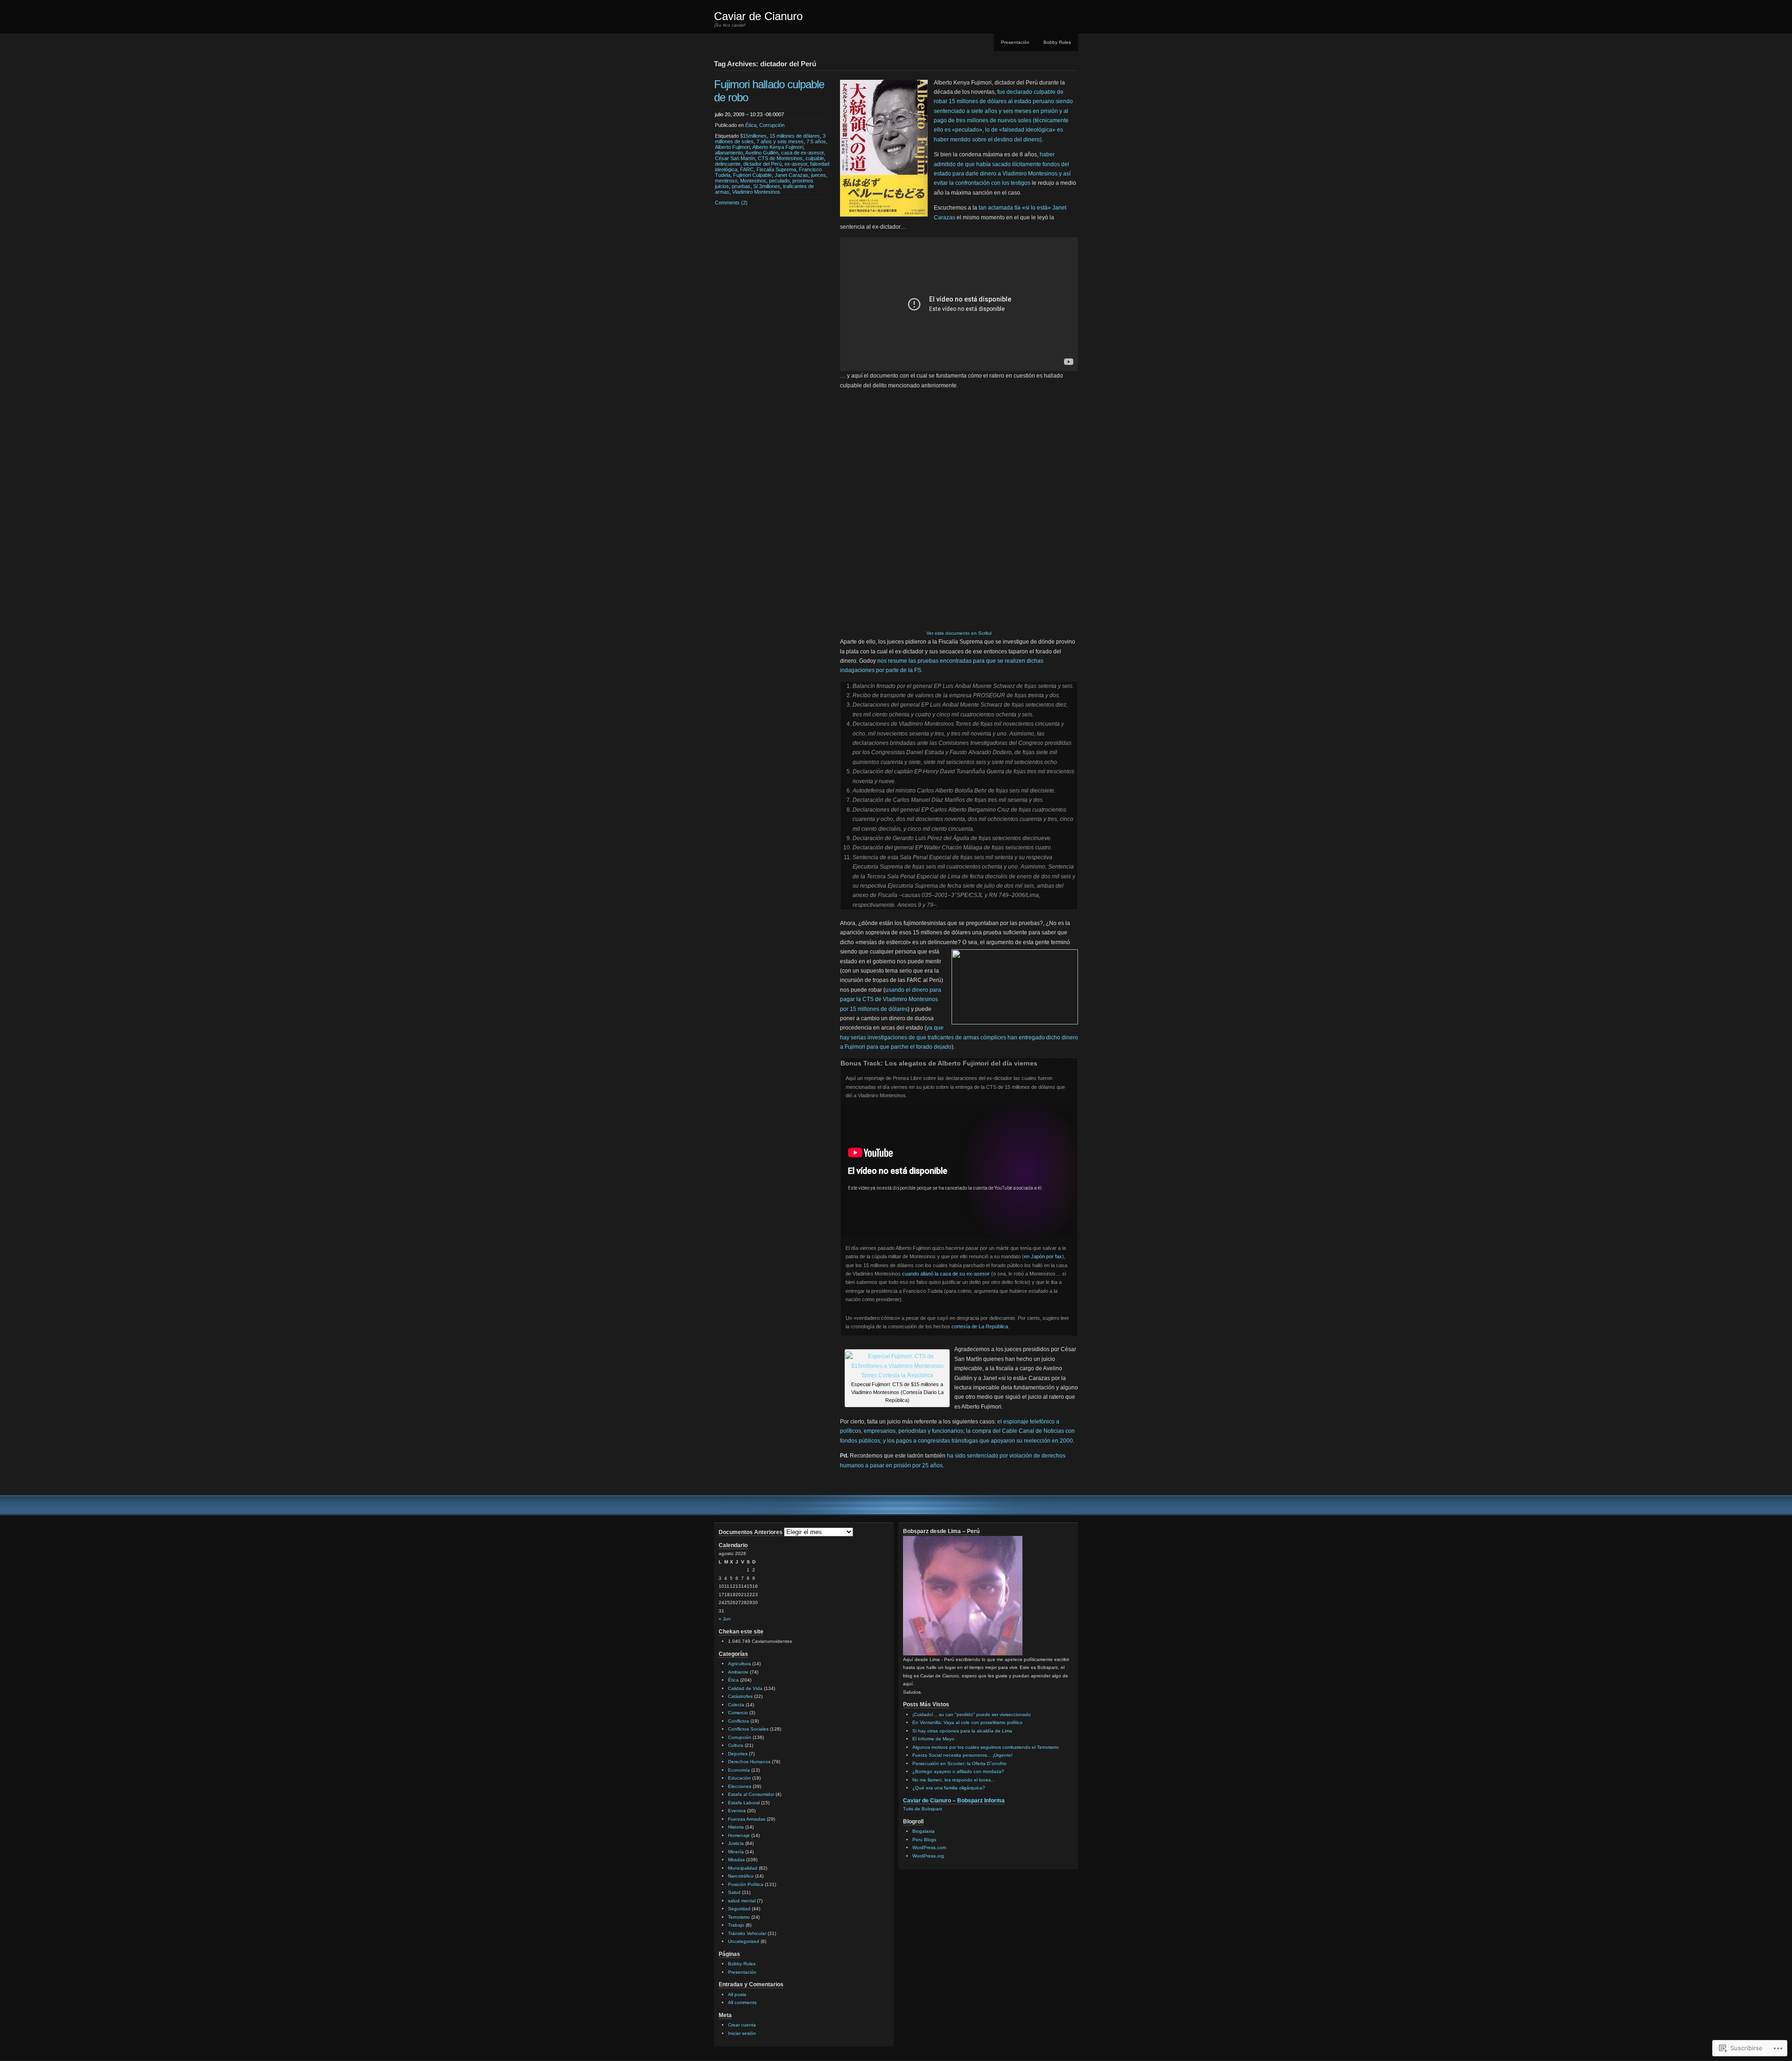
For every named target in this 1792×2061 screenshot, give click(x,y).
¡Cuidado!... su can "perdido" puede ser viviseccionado (972, 1714)
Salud (734, 1892)
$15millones (753, 136)
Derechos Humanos (749, 1762)
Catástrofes (740, 1696)
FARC (747, 169)
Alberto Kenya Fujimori (778, 147)
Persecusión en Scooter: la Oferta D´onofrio (959, 1763)
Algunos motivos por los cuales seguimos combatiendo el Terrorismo (986, 1747)
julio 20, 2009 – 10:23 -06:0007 (749, 114)
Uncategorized (744, 1941)
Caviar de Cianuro (758, 16)
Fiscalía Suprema (776, 169)
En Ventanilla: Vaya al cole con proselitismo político (967, 1722)
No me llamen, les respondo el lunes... (954, 1780)
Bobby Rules (1057, 42)
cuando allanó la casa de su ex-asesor (947, 1274)
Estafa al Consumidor (751, 1794)
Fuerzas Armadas (747, 1819)
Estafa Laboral (744, 1803)
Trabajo (736, 1925)
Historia (736, 1827)
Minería (736, 1852)
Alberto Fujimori (732, 147)
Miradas (736, 1860)
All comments (742, 2002)
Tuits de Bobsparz (923, 1809)
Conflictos (738, 1721)
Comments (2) (731, 203)
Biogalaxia (924, 1831)
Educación (739, 1778)
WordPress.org (928, 1856)
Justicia (736, 1843)
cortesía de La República (980, 1326)
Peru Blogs (924, 1840)
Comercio (738, 1713)
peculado (779, 181)
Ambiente (738, 1672)
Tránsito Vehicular (747, 1933)
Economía (739, 1770)
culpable (815, 158)
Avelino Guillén (762, 153)
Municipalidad (743, 1868)
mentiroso (726, 181)
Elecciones (740, 1786)
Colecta (736, 1705)
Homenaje (739, 1835)
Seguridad (739, 1909)
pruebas (741, 186)
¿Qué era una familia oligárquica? (949, 1788)
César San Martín (735, 158)
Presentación (1015, 42)
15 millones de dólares (795, 136)
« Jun (725, 1619)
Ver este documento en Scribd (959, 633)
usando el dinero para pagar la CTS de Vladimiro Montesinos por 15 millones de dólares (891, 999)
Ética (751, 125)
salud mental (742, 1901)
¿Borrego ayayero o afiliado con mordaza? (958, 1771)
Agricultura (739, 1664)
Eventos (737, 1811)
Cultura (736, 1745)
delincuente (728, 164)
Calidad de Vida (745, 1688)
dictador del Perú (763, 164)
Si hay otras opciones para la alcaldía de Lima (962, 1731)
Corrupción (772, 125)
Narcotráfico (741, 1876)
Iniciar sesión (742, 2033)
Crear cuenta (742, 2025)
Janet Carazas (791, 175)
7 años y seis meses (780, 141)
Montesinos (753, 181)
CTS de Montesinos (780, 158)
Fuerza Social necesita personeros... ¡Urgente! (962, 1755)
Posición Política (746, 1884)
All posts (737, 1994)
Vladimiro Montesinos (756, 192)
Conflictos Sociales (748, 1729)
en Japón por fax (1043, 1256)
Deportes (738, 1754)
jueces (819, 175)
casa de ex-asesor (802, 153)
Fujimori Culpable (752, 175)
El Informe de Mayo (933, 1739)
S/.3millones (767, 186)
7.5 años (816, 141)
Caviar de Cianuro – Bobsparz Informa (954, 1801)
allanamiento (729, 153)
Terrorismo (739, 1917)
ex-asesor (796, 164)
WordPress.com (929, 1847)
